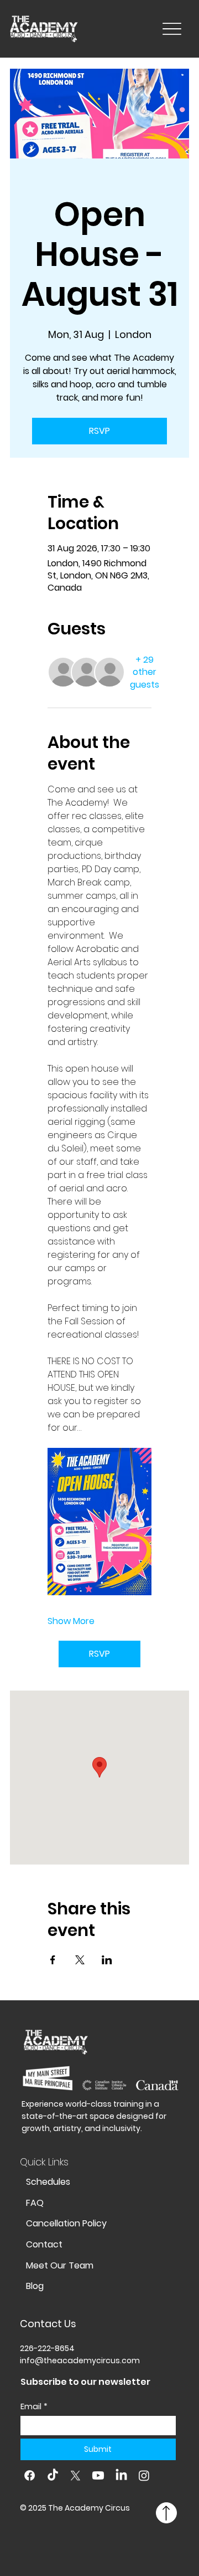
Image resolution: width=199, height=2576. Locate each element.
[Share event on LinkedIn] (107, 1960)
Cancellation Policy (66, 2223)
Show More (71, 1621)
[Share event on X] (80, 1960)
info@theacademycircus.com (80, 2360)
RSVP (99, 431)
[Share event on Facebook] (53, 1960)
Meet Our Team (60, 2265)
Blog (35, 2286)
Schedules (48, 2182)
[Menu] (172, 29)
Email (34, 2407)
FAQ (35, 2203)
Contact (44, 2244)
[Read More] (166, 2513)
